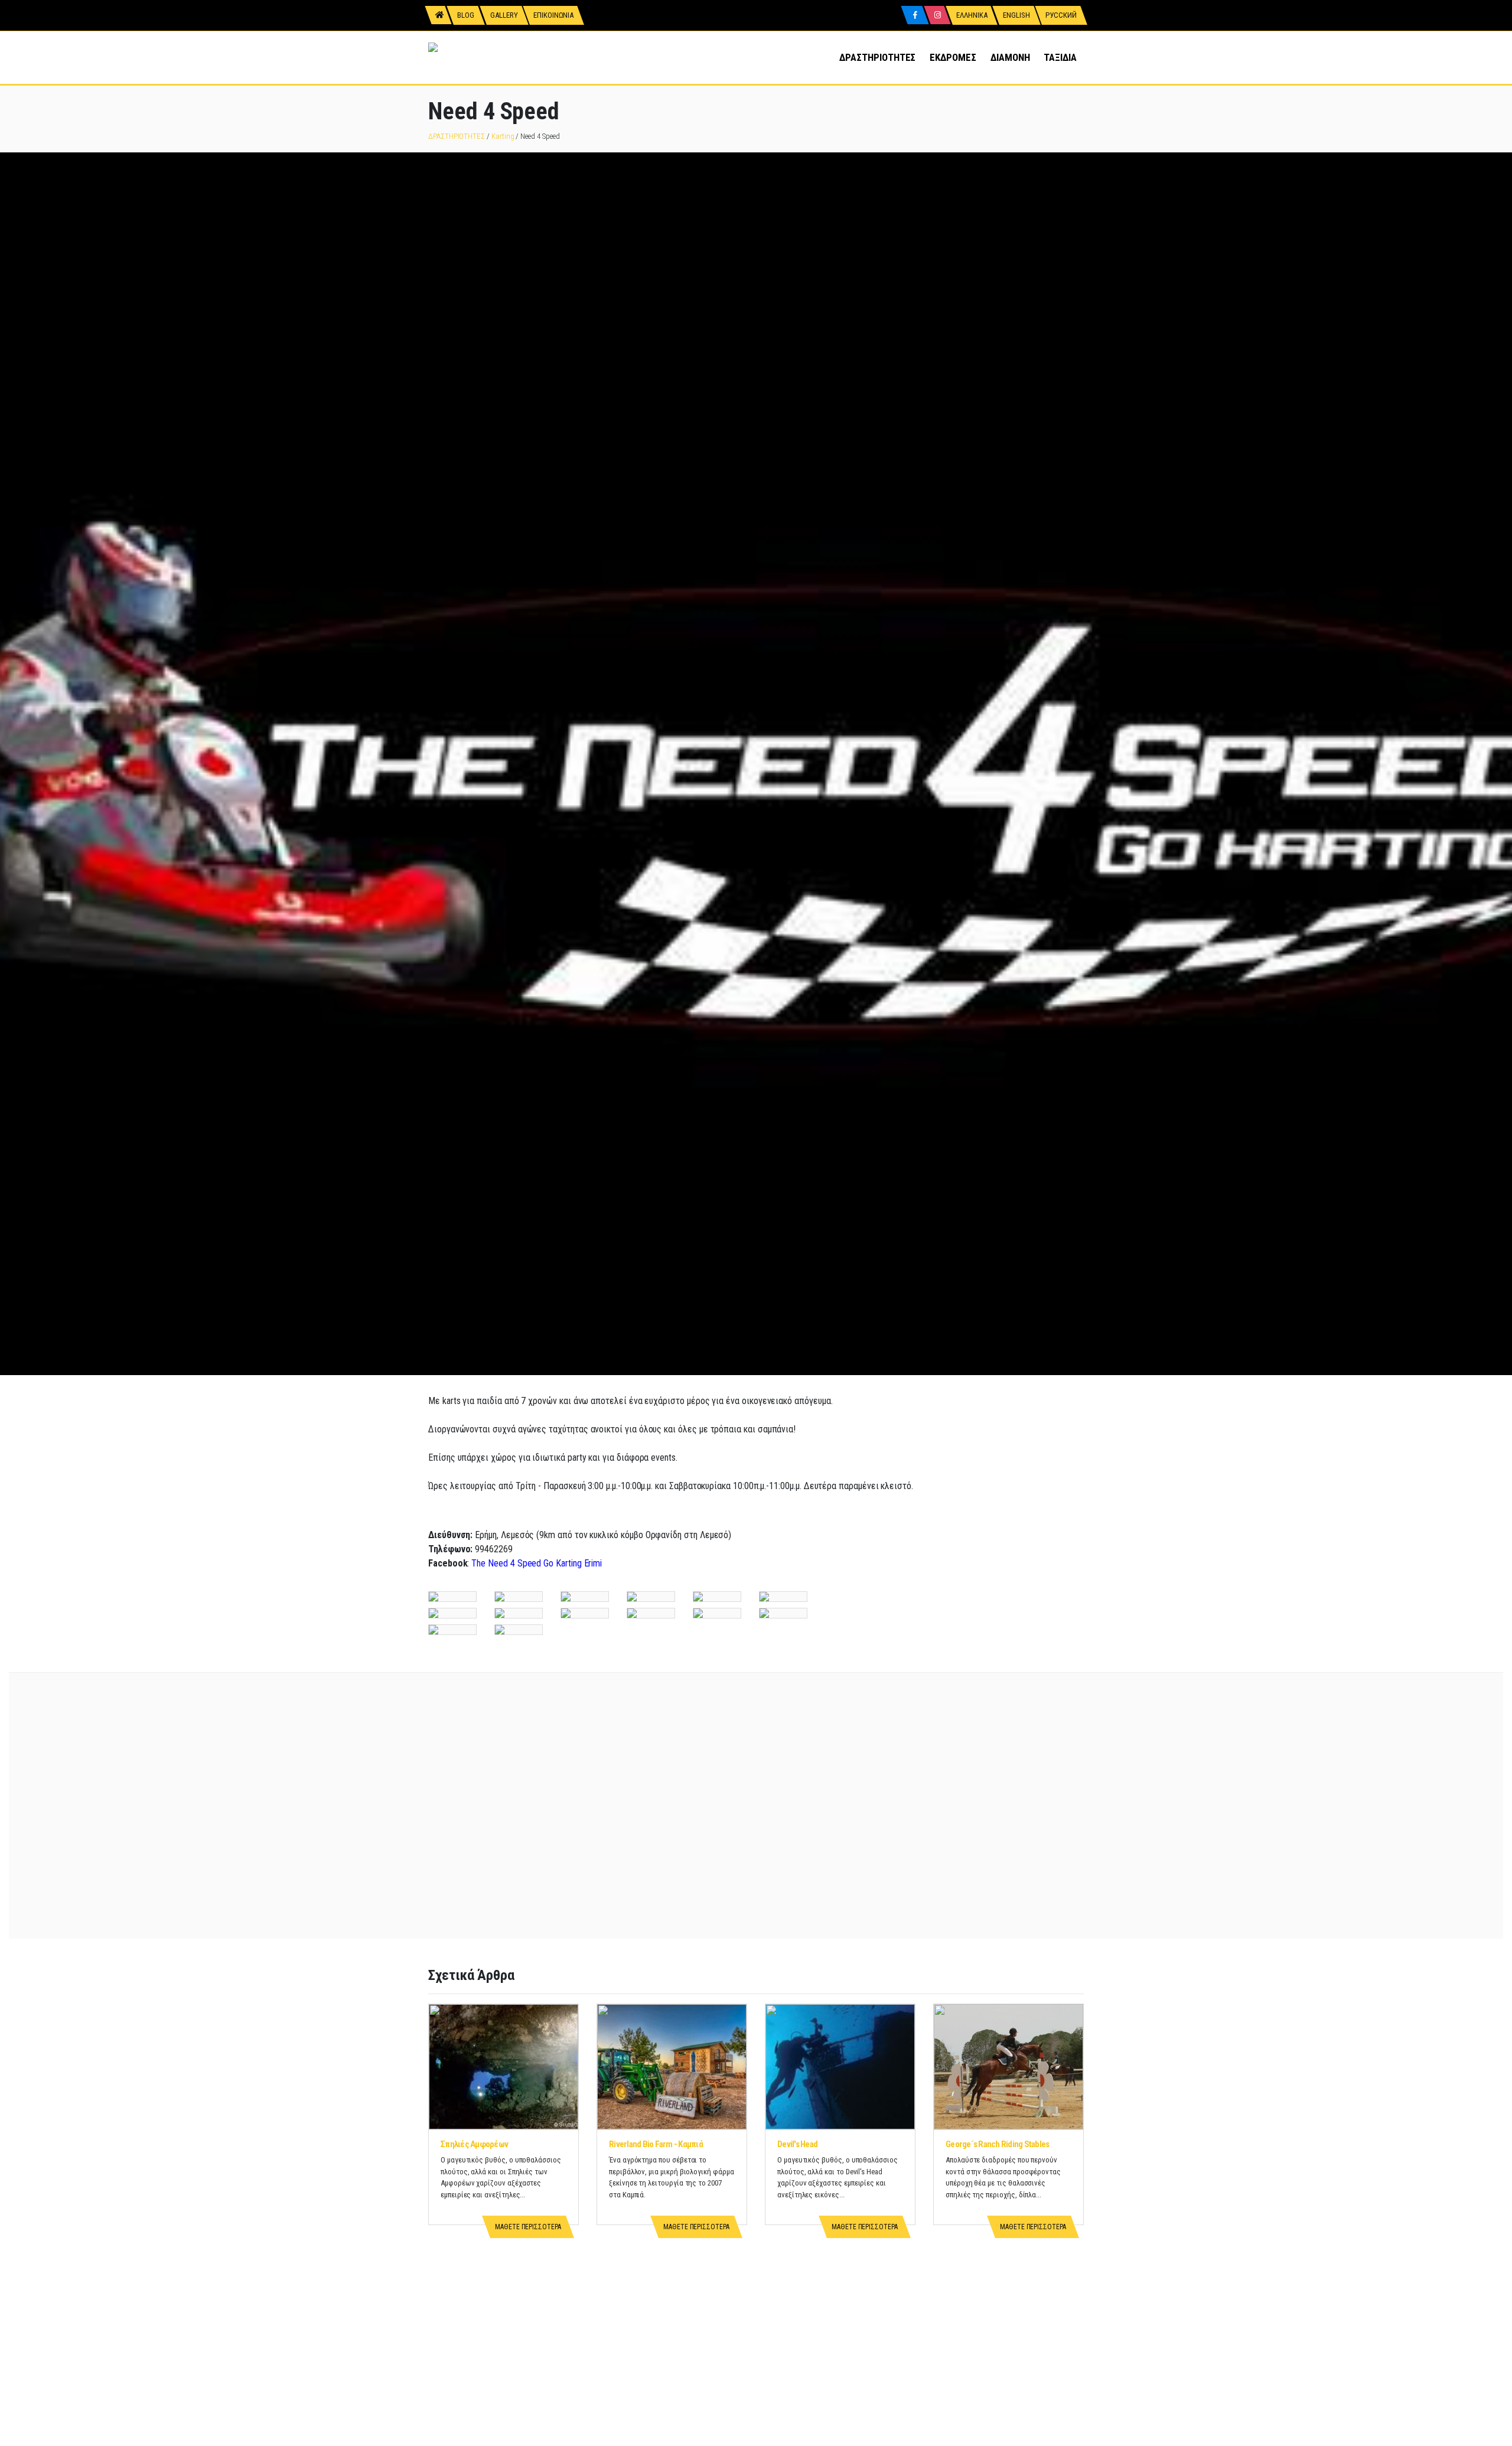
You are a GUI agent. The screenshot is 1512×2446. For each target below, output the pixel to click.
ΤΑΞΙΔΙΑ (1060, 57)
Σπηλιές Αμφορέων (474, 2144)
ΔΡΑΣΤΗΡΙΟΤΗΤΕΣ (877, 57)
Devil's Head (797, 2144)
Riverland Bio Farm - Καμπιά (656, 2144)
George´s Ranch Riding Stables (997, 2144)
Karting (503, 136)
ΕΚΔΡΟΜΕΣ (953, 57)
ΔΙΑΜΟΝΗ (1010, 57)
